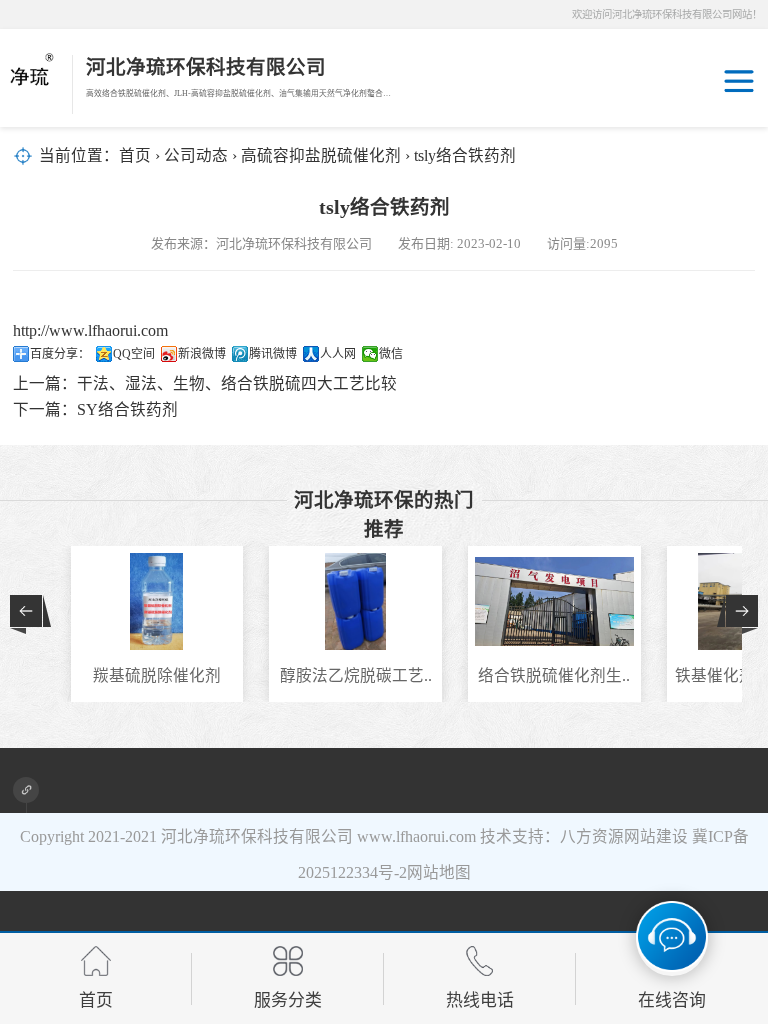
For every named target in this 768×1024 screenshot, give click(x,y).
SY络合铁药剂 (127, 409)
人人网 (338, 354)
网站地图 (439, 872)
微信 (391, 354)
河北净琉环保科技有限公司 (257, 836)
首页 (135, 155)
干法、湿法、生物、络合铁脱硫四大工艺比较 (237, 383)
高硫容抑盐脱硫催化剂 (321, 155)
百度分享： (60, 354)
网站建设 (656, 836)
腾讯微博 (273, 354)
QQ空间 (134, 354)
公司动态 (196, 155)
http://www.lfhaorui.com (90, 330)
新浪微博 (202, 354)
